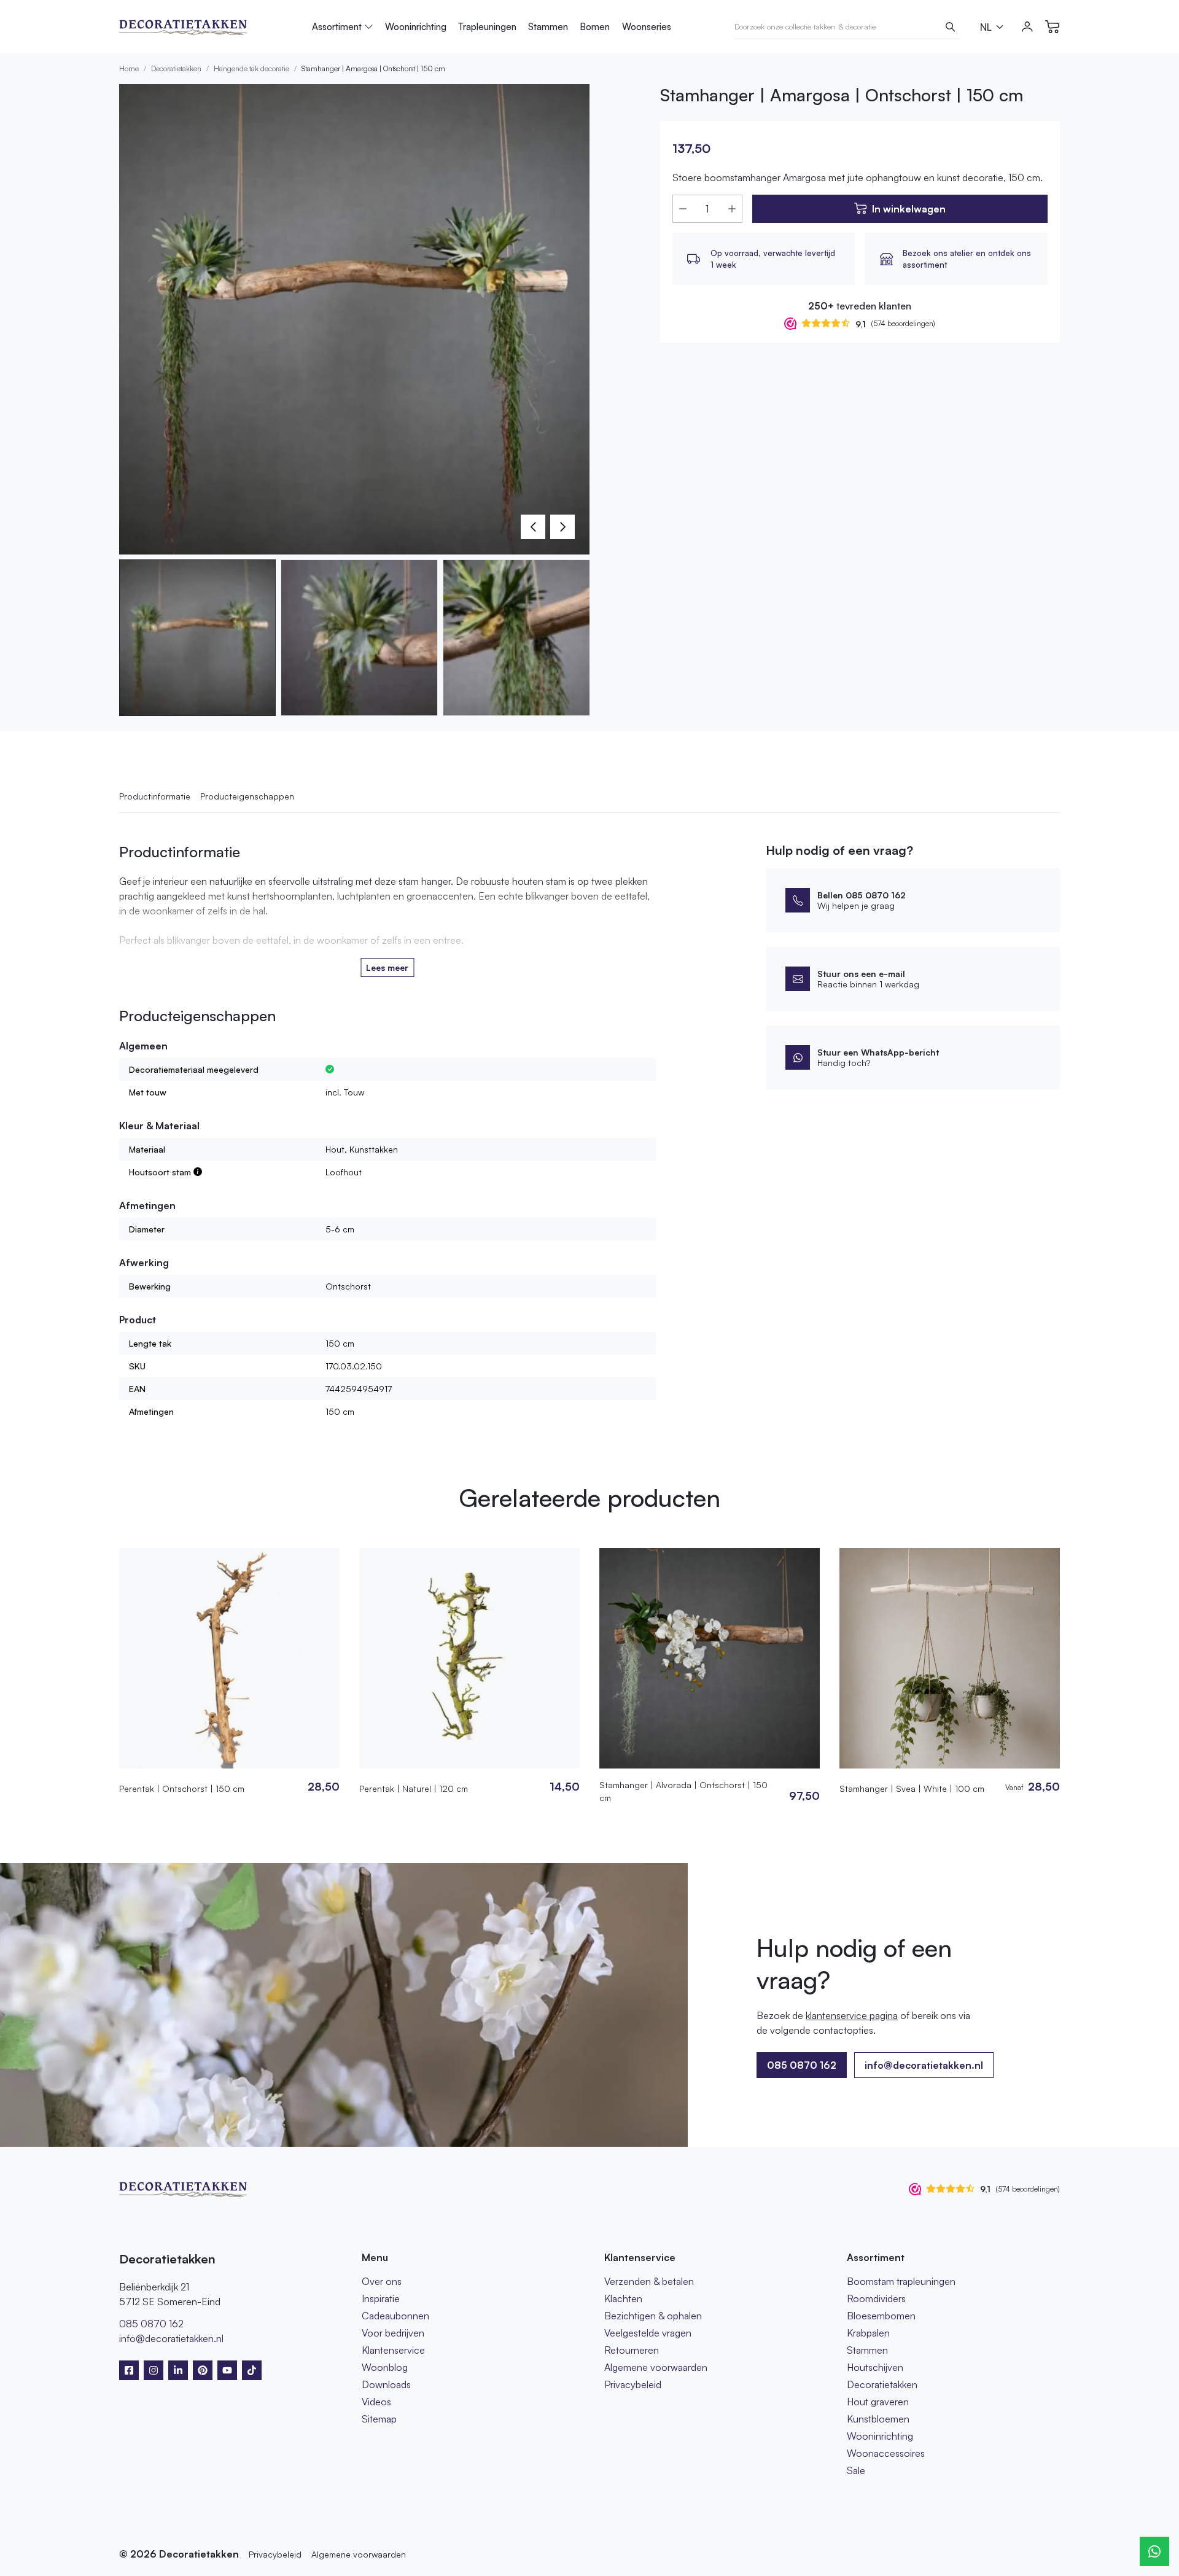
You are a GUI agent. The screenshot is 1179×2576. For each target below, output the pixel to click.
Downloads (386, 2384)
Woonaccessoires (886, 2453)
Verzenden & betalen (649, 2281)
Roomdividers (876, 2298)
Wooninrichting (416, 27)
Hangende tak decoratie (251, 68)
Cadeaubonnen (395, 2316)
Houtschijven (875, 2367)
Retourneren (632, 2350)
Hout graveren (878, 2402)
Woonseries (647, 27)
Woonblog (385, 2367)
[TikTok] (252, 2370)
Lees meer (387, 967)
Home (129, 68)
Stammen (548, 27)
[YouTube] (227, 2370)
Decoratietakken (176, 68)
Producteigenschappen (247, 796)
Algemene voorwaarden (656, 2367)
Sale (856, 2470)
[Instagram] (154, 2370)
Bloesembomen (881, 2316)
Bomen (595, 27)
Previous (533, 527)
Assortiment (337, 27)
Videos (376, 2402)
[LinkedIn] (178, 2370)
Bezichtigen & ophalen (653, 2316)
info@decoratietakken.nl (924, 2065)
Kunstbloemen (878, 2419)
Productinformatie (155, 796)
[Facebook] (129, 2370)
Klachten (623, 2298)
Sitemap (379, 2419)
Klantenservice (393, 2350)
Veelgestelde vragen (648, 2333)
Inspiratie (381, 2298)
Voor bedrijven (393, 2333)
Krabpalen (868, 2333)
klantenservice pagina (852, 2015)
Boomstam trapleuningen (901, 2281)
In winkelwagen (909, 209)
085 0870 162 (151, 2324)
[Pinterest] (203, 2370)
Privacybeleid (633, 2384)
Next (562, 527)
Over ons (382, 2281)
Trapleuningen (487, 27)
